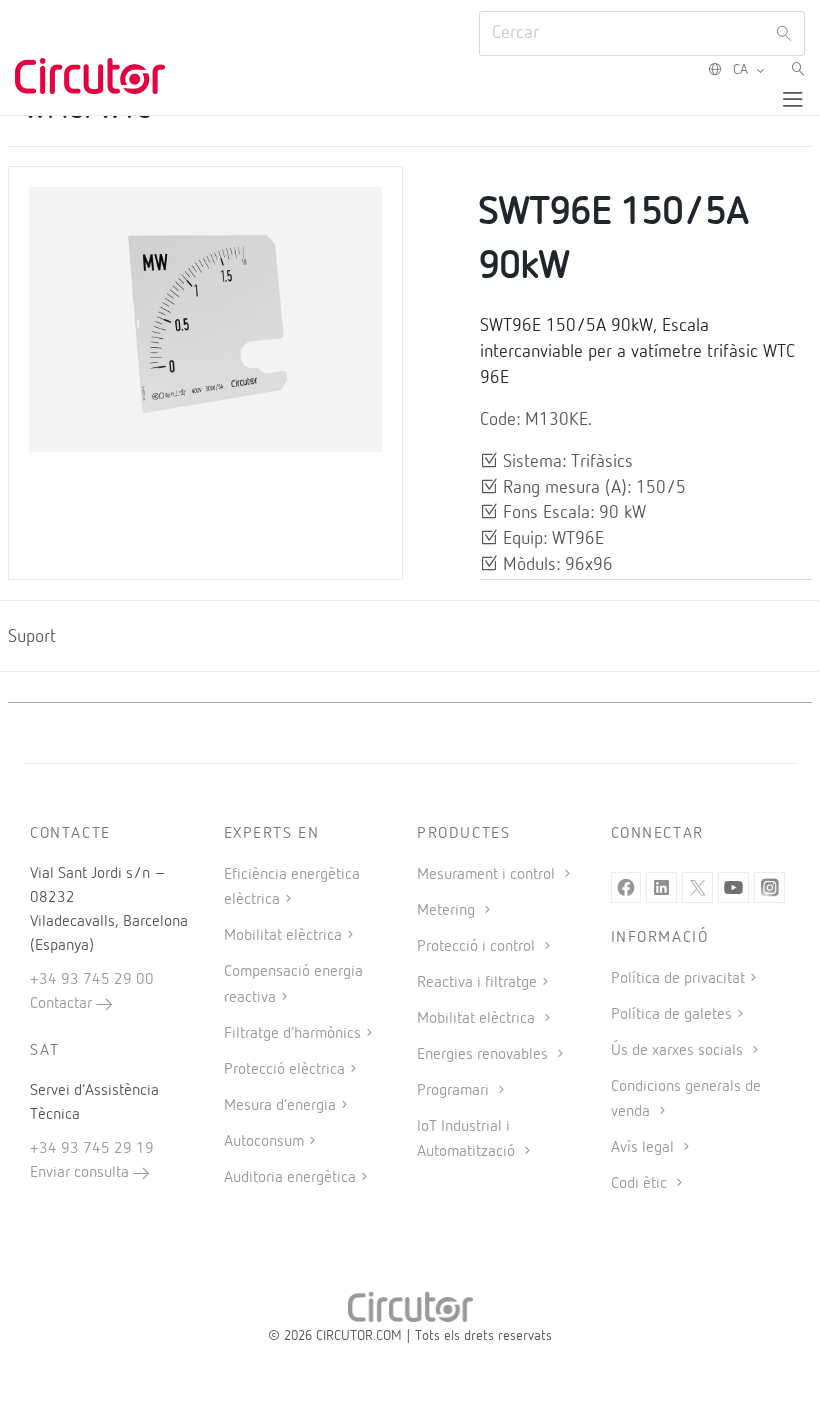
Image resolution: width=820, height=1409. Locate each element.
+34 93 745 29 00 (92, 980)
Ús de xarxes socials (679, 1051)
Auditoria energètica (290, 1178)
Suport (32, 637)
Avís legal (644, 1148)
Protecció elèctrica (284, 1070)
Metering (448, 911)
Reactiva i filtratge (477, 983)
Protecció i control (478, 947)
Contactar (63, 1004)
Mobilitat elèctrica (283, 936)
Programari (455, 1091)
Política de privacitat (678, 979)
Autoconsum (264, 1142)
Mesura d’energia (280, 1106)
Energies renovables (484, 1055)
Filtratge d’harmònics (292, 1034)
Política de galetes (671, 1015)
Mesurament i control (488, 875)
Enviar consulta (81, 1173)
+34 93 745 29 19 (92, 1149)
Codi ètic (641, 1184)
